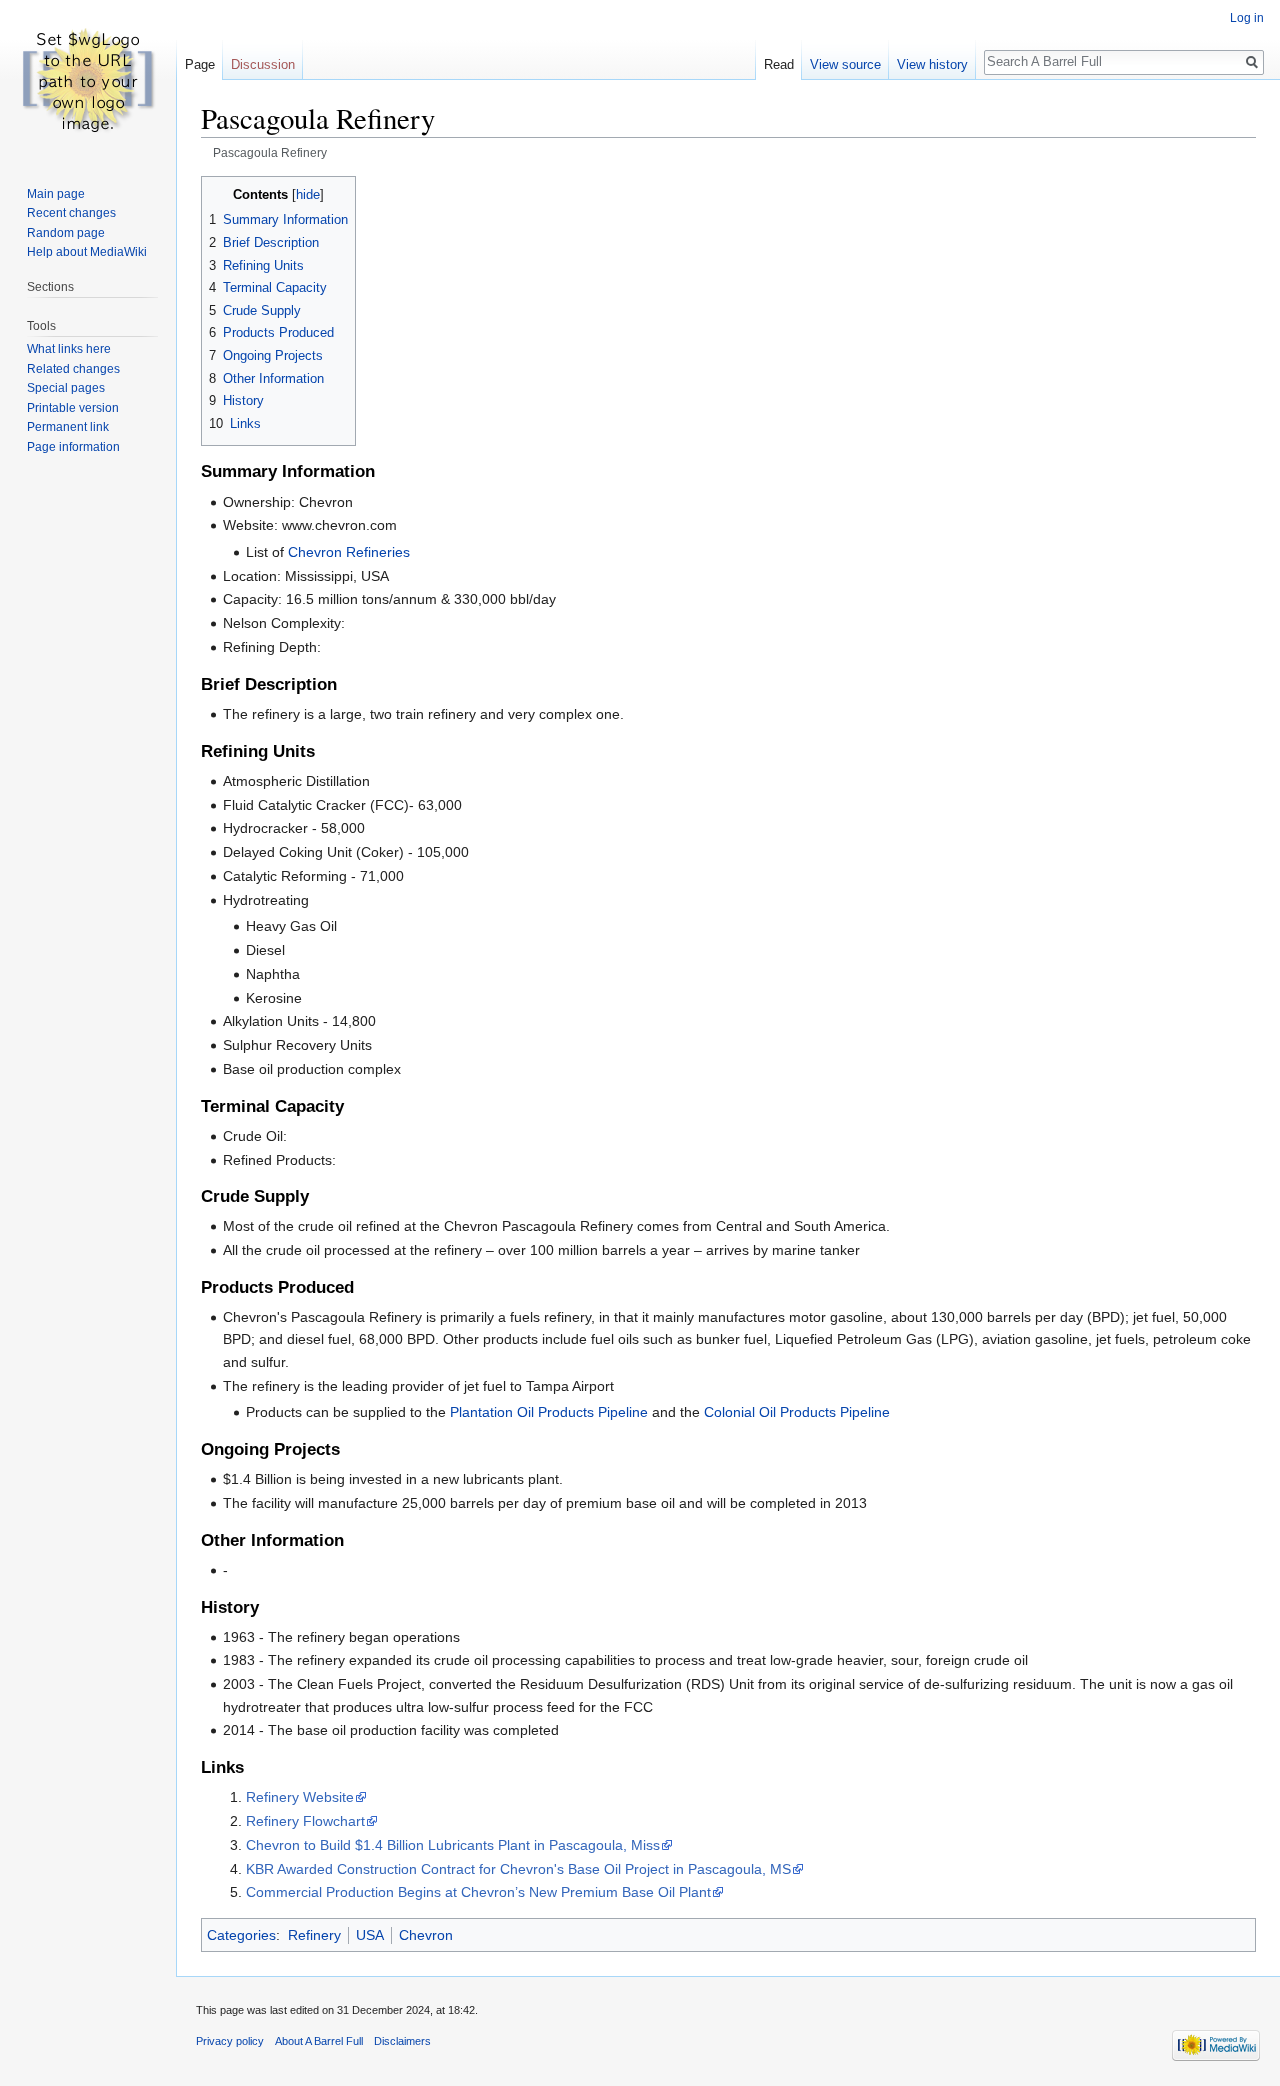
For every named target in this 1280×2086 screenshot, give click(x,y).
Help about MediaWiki (87, 252)
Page (200, 64)
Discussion (263, 64)
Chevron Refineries (349, 552)
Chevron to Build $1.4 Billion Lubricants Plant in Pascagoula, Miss (453, 1845)
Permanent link (68, 427)
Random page (66, 233)
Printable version (73, 408)
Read (779, 64)
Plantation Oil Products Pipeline (549, 1412)
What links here (69, 349)
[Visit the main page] (88, 80)
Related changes (73, 369)
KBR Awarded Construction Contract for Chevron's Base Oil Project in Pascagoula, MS (518, 1869)
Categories (241, 1935)
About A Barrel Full (319, 2041)
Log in (1247, 18)
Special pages (66, 388)
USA (370, 1935)
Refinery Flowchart (305, 1821)
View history (932, 64)
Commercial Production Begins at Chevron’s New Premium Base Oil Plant (478, 1892)
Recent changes (71, 213)
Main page (56, 194)
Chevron (426, 1935)
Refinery (314, 1935)
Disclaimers (402, 2041)
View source (845, 64)
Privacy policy (230, 2041)
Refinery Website (300, 1797)
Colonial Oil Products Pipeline (797, 1412)
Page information (73, 447)
